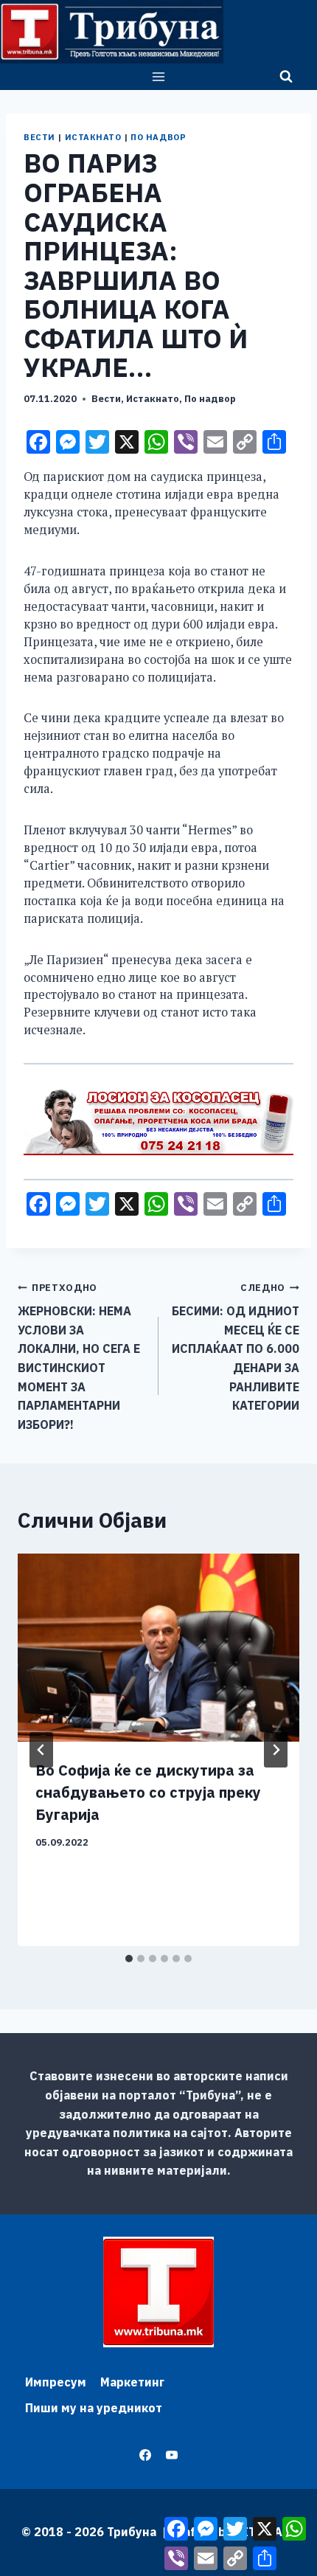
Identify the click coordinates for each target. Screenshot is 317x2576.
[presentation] (158, 1648)
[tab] (129, 1959)
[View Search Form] (286, 77)
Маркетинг (132, 2382)
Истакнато (93, 137)
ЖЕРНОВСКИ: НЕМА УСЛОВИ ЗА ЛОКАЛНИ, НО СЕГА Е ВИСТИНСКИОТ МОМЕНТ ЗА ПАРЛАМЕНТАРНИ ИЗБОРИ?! (79, 1357)
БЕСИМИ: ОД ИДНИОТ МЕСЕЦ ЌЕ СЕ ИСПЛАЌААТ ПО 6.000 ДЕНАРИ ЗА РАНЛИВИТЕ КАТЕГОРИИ (236, 1347)
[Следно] (276, 1750)
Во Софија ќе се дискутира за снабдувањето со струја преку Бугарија (148, 1792)
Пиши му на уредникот (94, 2408)
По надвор (158, 137)
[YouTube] (172, 2455)
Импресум (56, 2382)
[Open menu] (159, 76)
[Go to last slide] (41, 1750)
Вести (39, 137)
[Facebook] (145, 2455)
